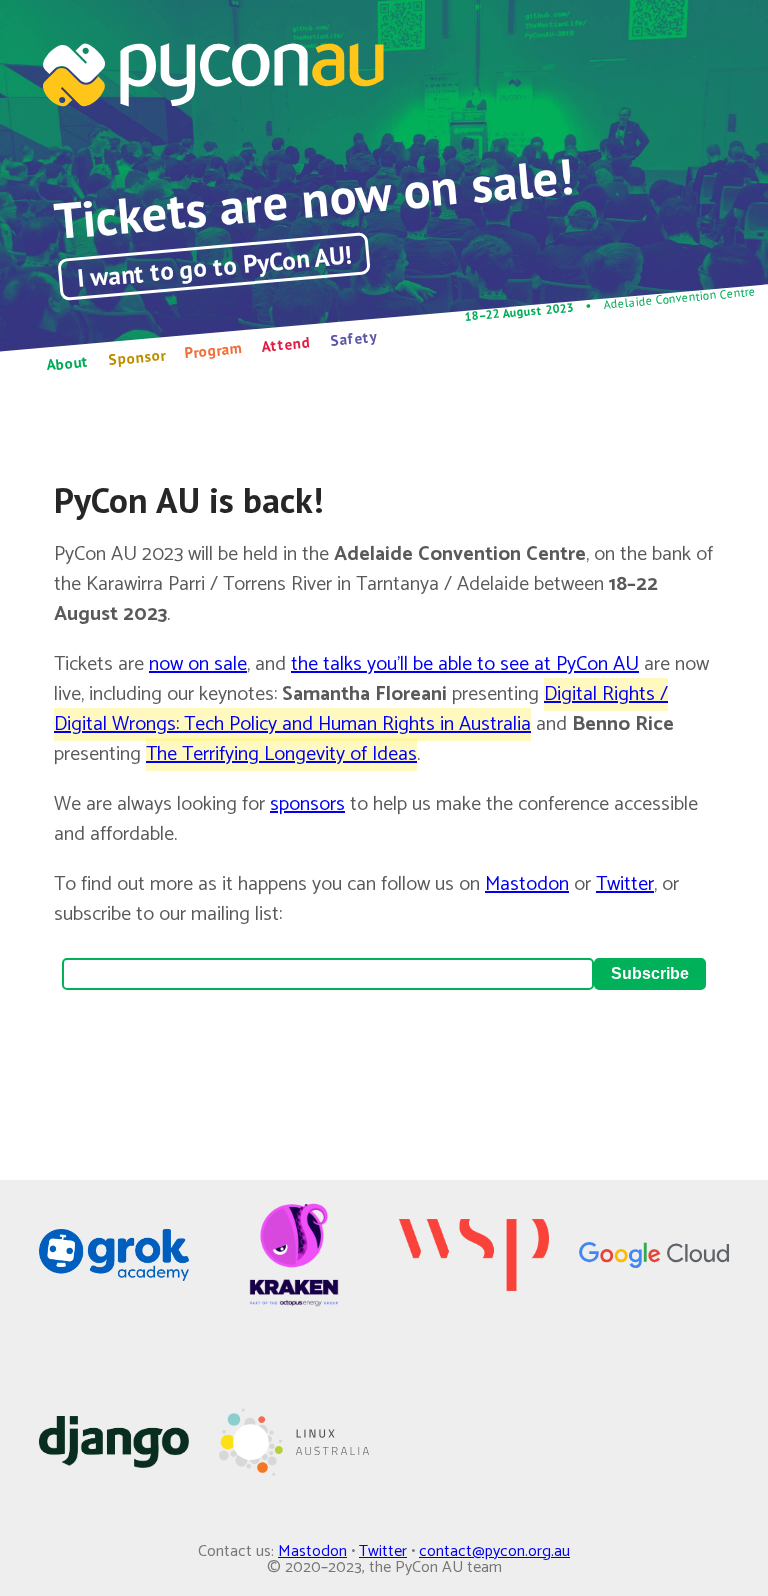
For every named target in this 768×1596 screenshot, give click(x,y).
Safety (353, 338)
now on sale (198, 664)
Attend (286, 343)
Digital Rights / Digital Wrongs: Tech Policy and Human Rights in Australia (361, 709)
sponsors (307, 804)
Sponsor (136, 357)
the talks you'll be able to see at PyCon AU (465, 664)
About (67, 363)
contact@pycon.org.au (494, 1551)
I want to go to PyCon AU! (214, 267)
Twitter (625, 884)
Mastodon (527, 884)
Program (213, 350)
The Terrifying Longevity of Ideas (281, 754)
